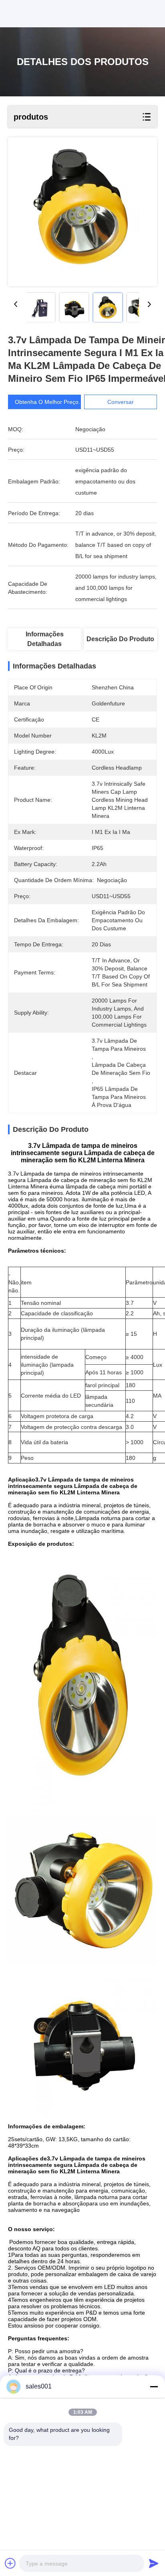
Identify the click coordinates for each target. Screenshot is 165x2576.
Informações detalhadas (45, 639)
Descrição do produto (120, 639)
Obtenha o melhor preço (47, 402)
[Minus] (154, 2386)
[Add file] (10, 2563)
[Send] (154, 2563)
